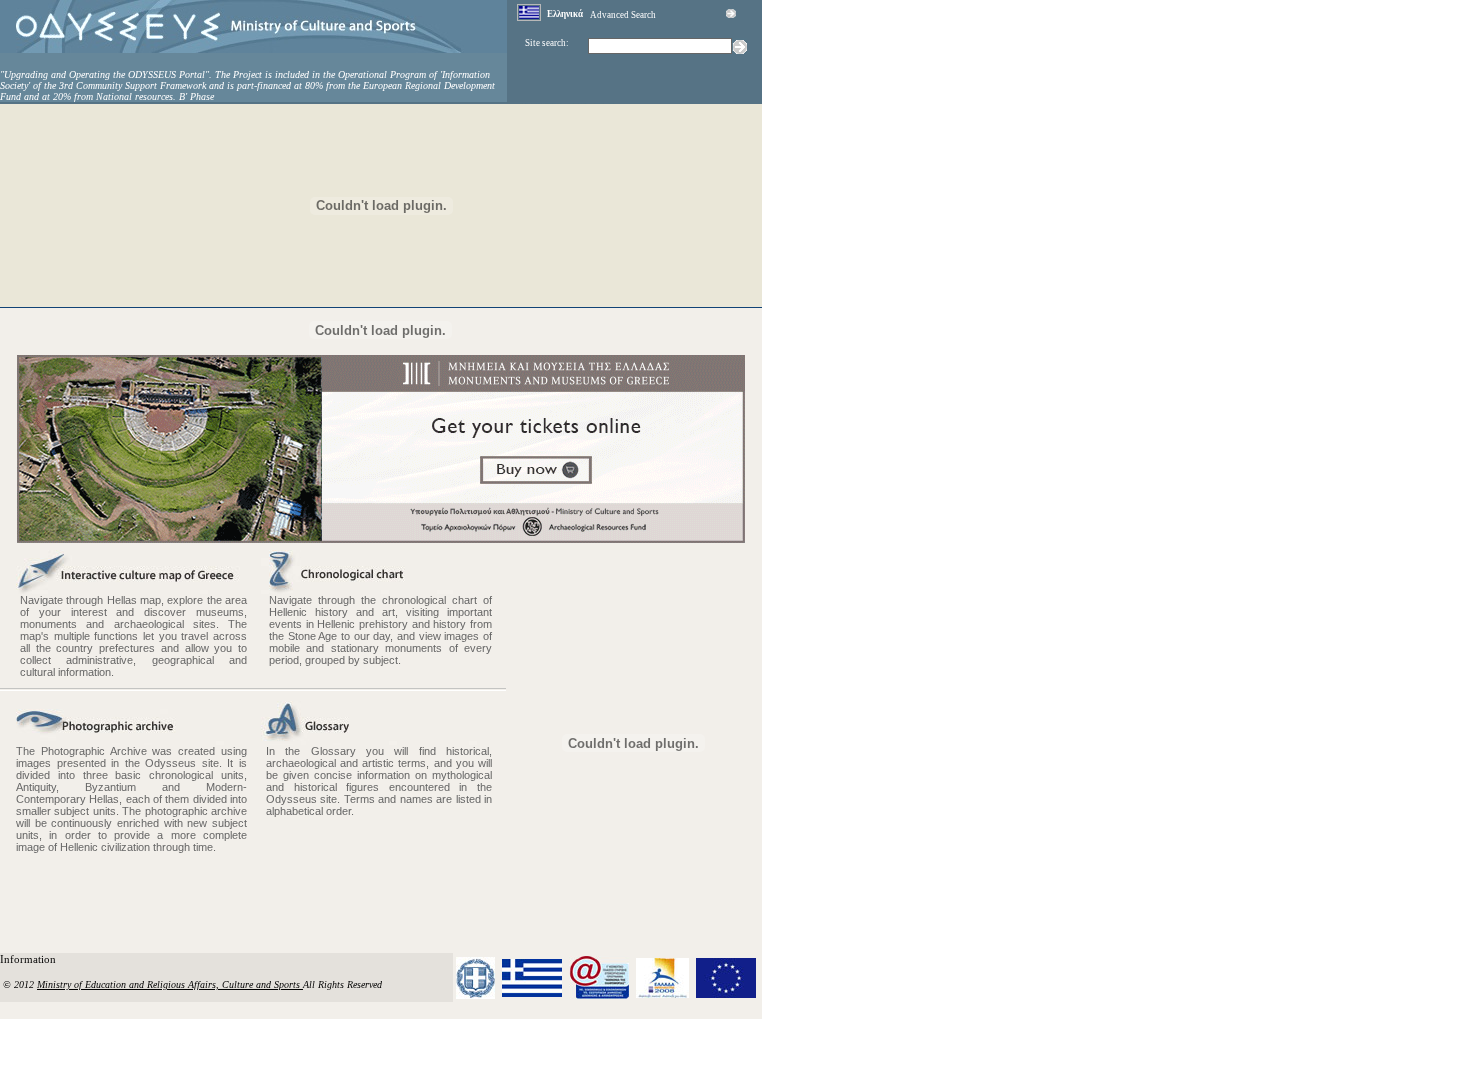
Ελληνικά (565, 14)
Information (29, 959)
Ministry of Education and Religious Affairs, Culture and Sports (170, 984)
